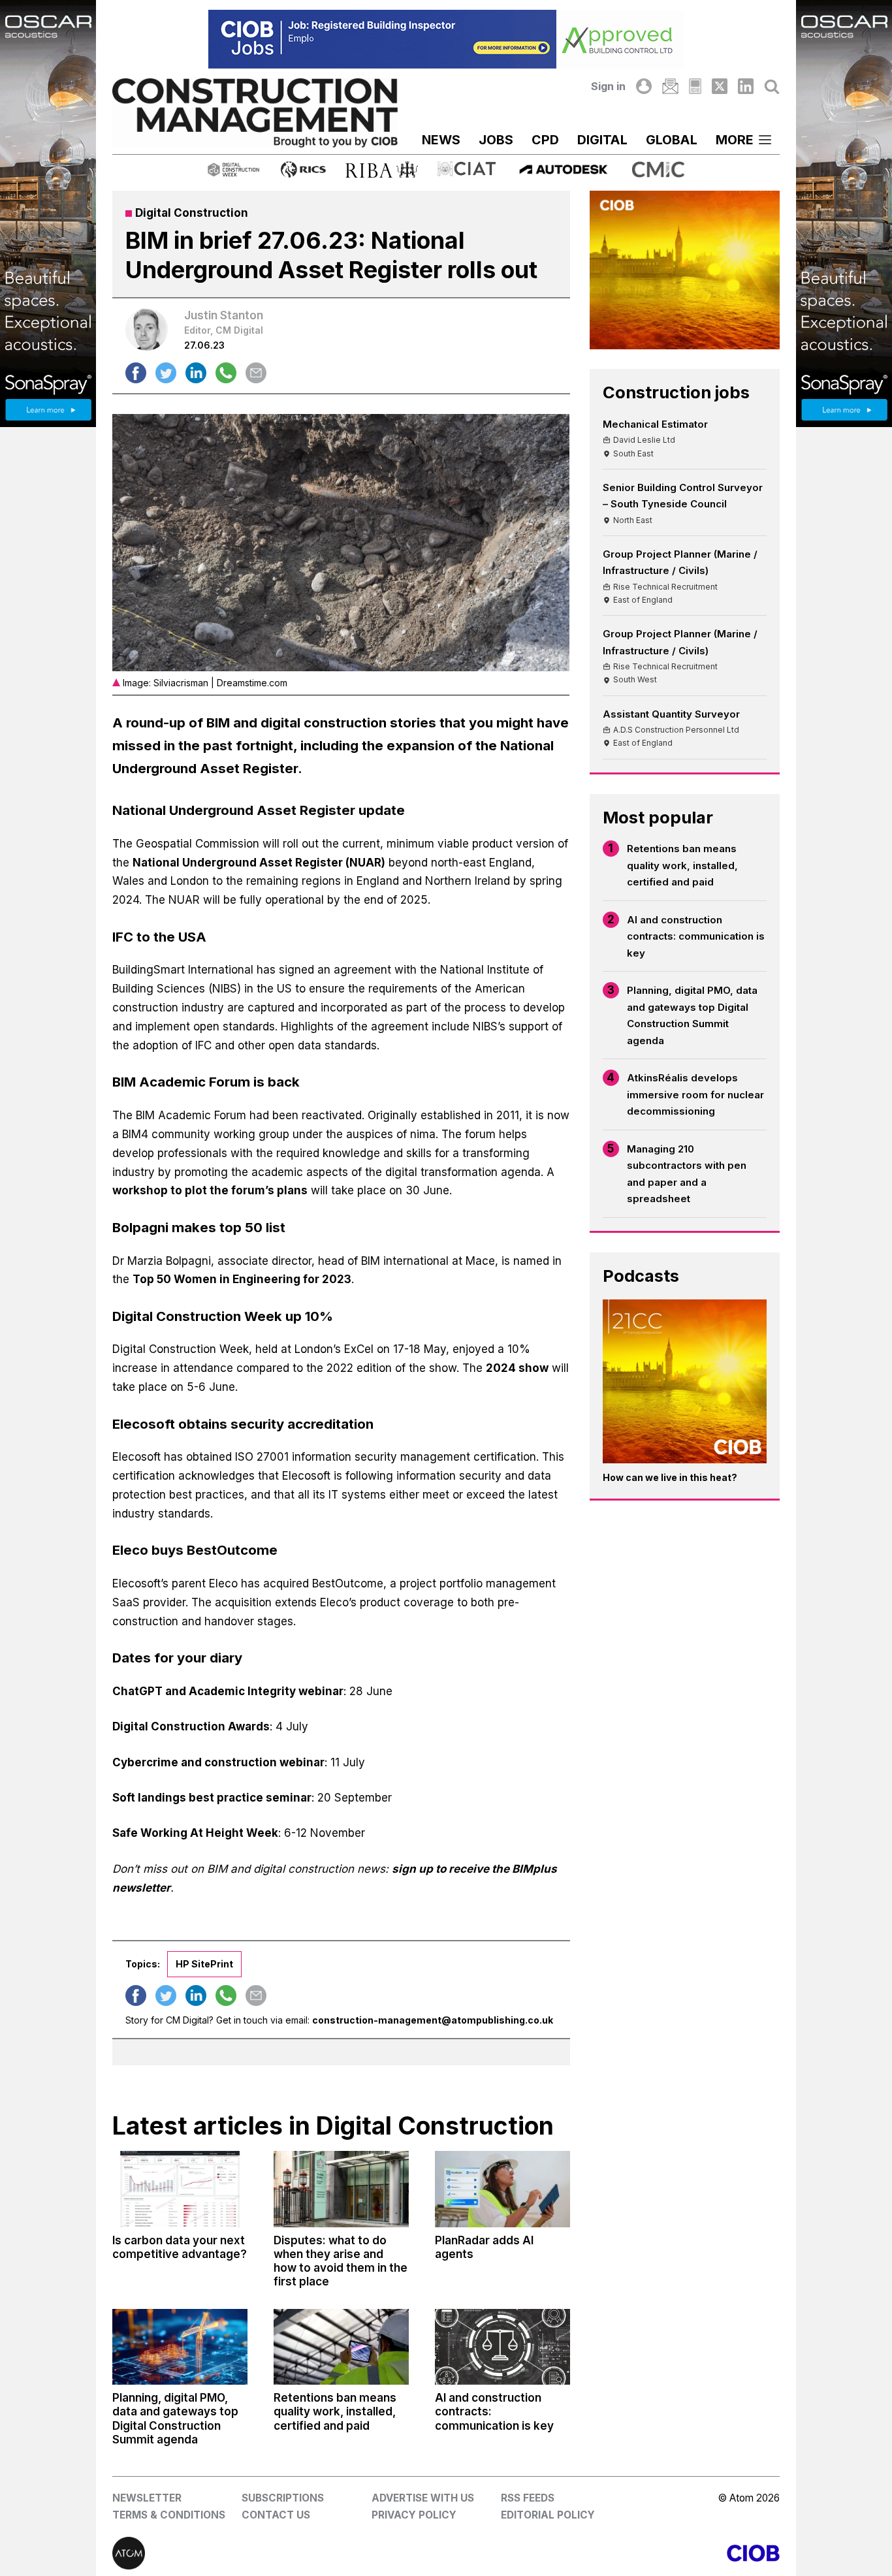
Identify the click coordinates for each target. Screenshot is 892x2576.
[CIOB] (613, 2553)
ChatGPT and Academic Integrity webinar (228, 1691)
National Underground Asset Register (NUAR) (259, 863)
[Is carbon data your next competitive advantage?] (180, 2189)
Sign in (608, 86)
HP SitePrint (204, 1964)
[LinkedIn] (746, 86)
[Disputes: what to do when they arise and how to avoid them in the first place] (341, 2189)
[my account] (644, 86)
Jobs (496, 140)
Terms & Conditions (169, 2515)
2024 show (517, 1368)
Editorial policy (548, 2515)
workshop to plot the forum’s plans (210, 1190)
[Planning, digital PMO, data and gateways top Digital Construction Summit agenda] (180, 2347)
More (735, 140)
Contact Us (276, 2515)
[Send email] (256, 373)
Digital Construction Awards (191, 1726)
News (441, 140)
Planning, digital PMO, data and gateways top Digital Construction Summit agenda (692, 1015)
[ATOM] (279, 2553)
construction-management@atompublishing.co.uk (433, 2020)
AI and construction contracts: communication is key (696, 936)
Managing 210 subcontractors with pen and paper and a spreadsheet (687, 1174)
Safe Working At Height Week (195, 1833)
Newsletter (147, 2498)
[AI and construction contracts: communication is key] (502, 2347)
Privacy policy (414, 2515)
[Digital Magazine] (695, 86)
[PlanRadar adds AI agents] (502, 2189)
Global (672, 140)
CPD (545, 140)
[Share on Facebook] (136, 373)
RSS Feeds (528, 2498)
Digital (602, 140)
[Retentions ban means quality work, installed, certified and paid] (341, 2347)
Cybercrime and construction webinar (218, 1762)
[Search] (772, 86)
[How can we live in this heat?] (685, 1381)
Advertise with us (423, 2498)
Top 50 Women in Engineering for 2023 (242, 1279)
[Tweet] (166, 373)
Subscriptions (283, 2498)
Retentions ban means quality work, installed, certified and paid (682, 865)
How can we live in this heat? (670, 1477)
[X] (720, 86)
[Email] (670, 86)
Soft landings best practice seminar (212, 1798)
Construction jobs (676, 392)
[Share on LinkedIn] (196, 373)
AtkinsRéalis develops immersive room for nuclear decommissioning (695, 1094)
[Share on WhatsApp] (226, 373)
